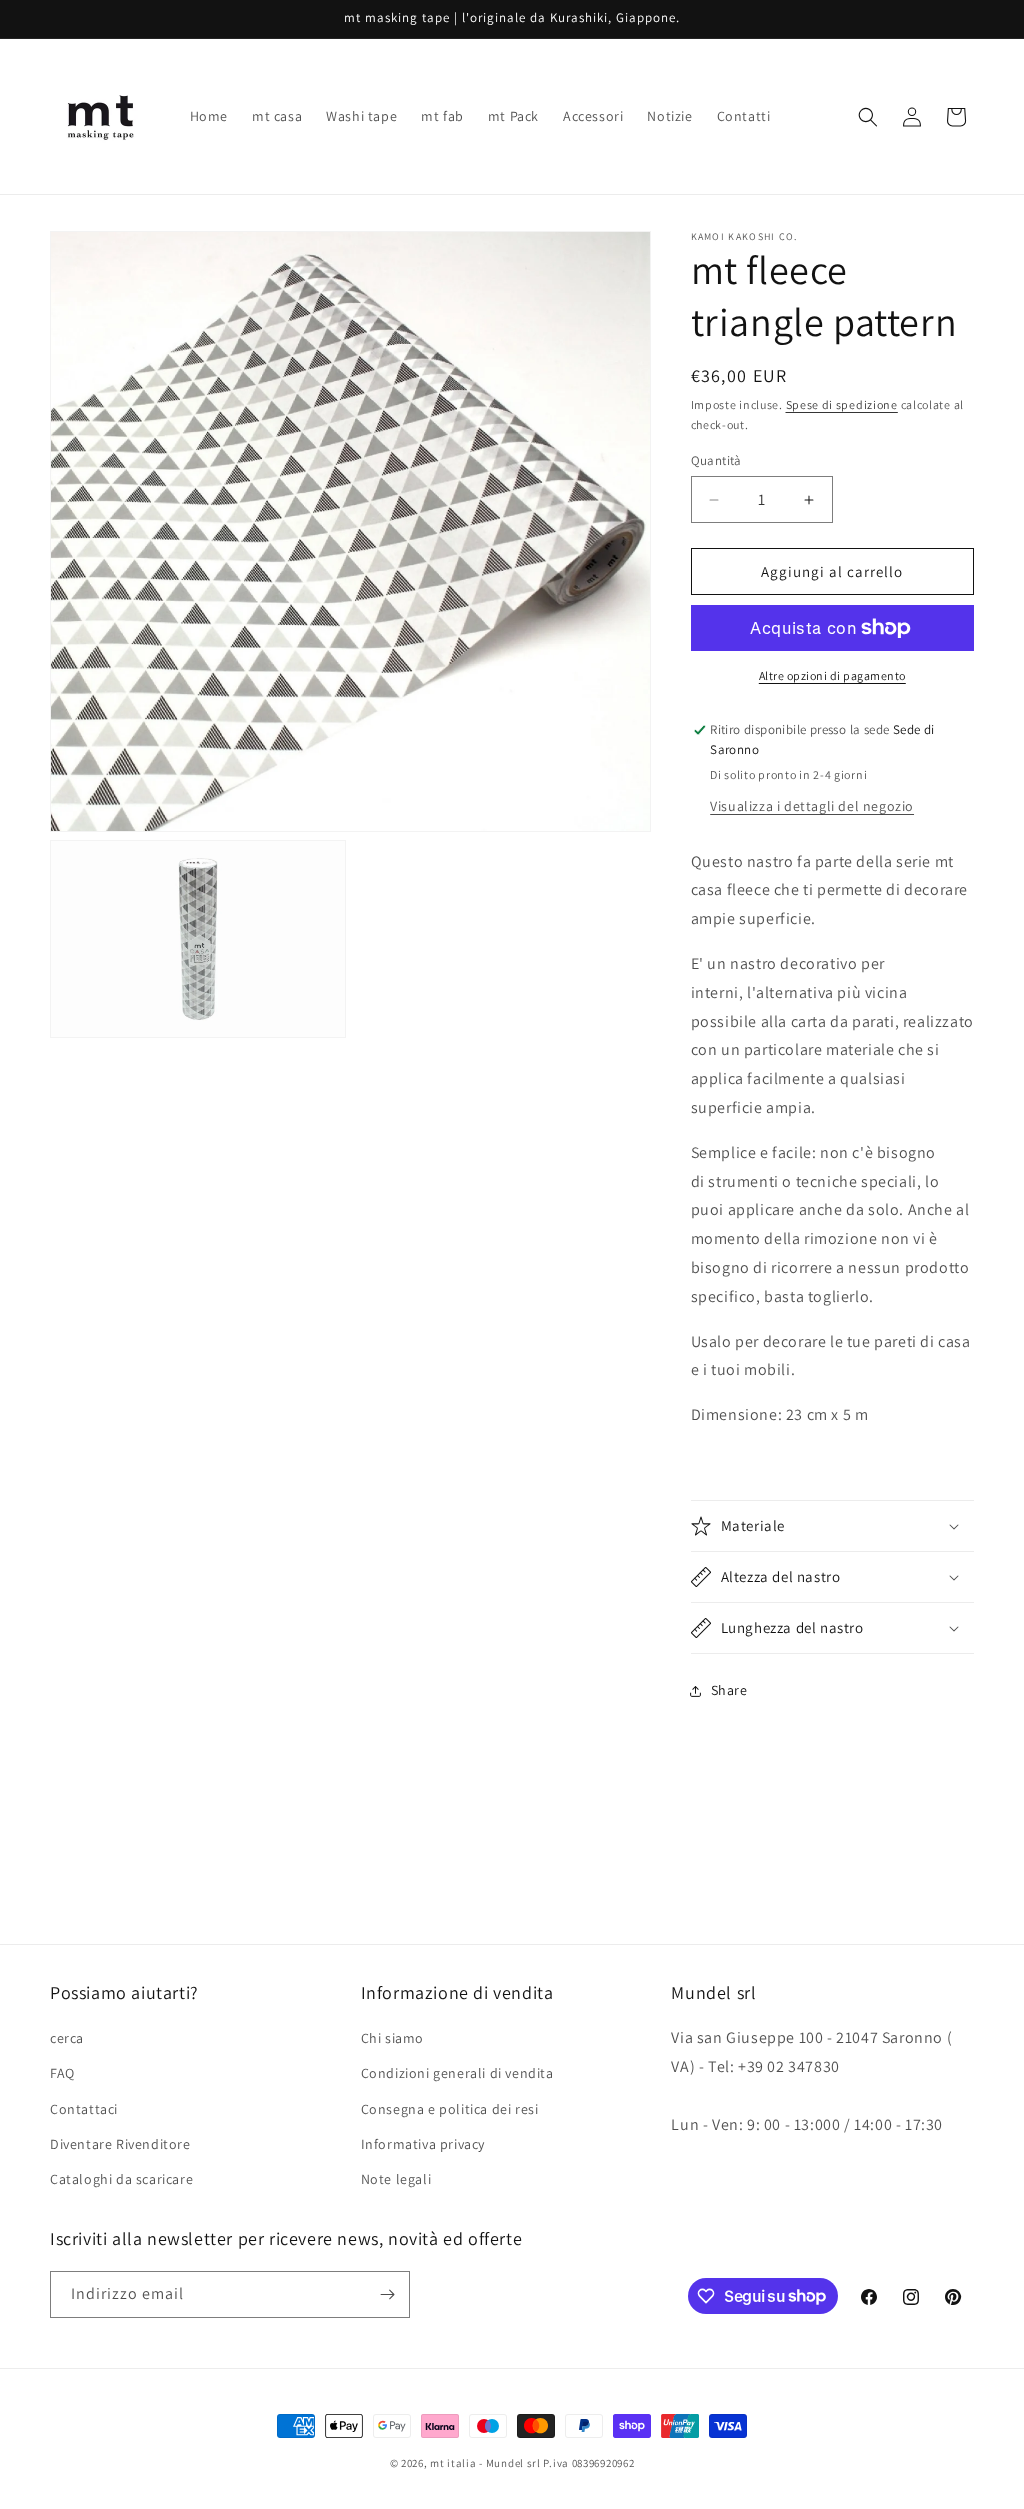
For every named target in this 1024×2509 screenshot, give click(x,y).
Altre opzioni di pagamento (832, 675)
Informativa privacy (423, 2144)
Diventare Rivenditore (120, 2144)
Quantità (716, 460)
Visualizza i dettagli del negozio (812, 806)
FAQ (62, 2073)
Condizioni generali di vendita (457, 2073)
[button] (868, 117)
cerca (67, 2038)
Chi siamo (392, 2038)
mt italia (453, 2463)
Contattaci (84, 2109)
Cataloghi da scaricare (121, 2179)
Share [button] (729, 1690)
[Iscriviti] (387, 2294)
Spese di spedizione (842, 404)
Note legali (396, 2179)
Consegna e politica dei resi (450, 2109)
